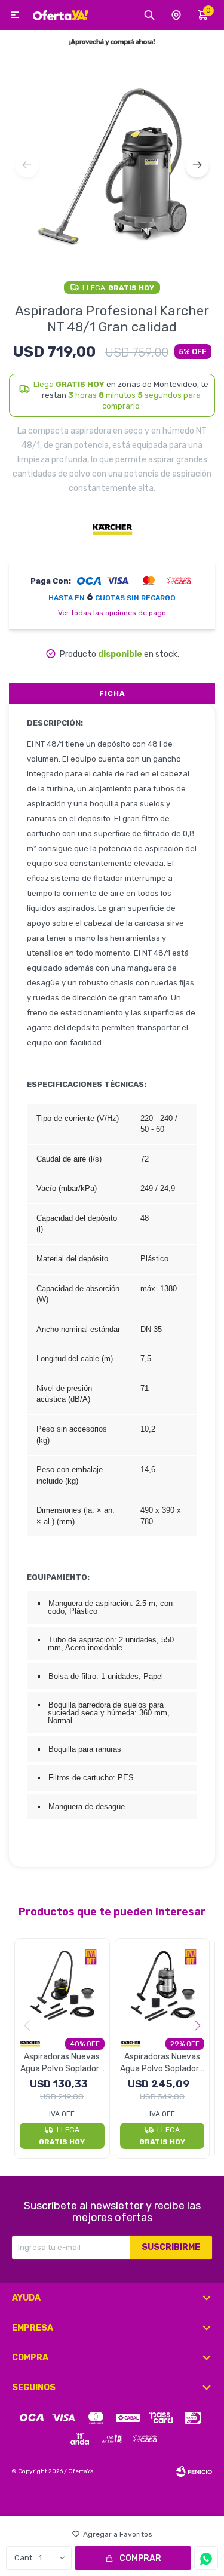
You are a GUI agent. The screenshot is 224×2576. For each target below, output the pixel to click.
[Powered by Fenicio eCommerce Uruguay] (194, 2471)
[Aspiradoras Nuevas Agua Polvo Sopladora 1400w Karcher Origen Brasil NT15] (62, 1986)
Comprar (140, 2558)
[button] (197, 165)
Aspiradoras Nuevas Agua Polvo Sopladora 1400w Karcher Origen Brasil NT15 (62, 2063)
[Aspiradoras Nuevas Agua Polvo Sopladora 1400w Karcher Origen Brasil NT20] (162, 1986)
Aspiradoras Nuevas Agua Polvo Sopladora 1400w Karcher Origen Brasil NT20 (162, 2063)
